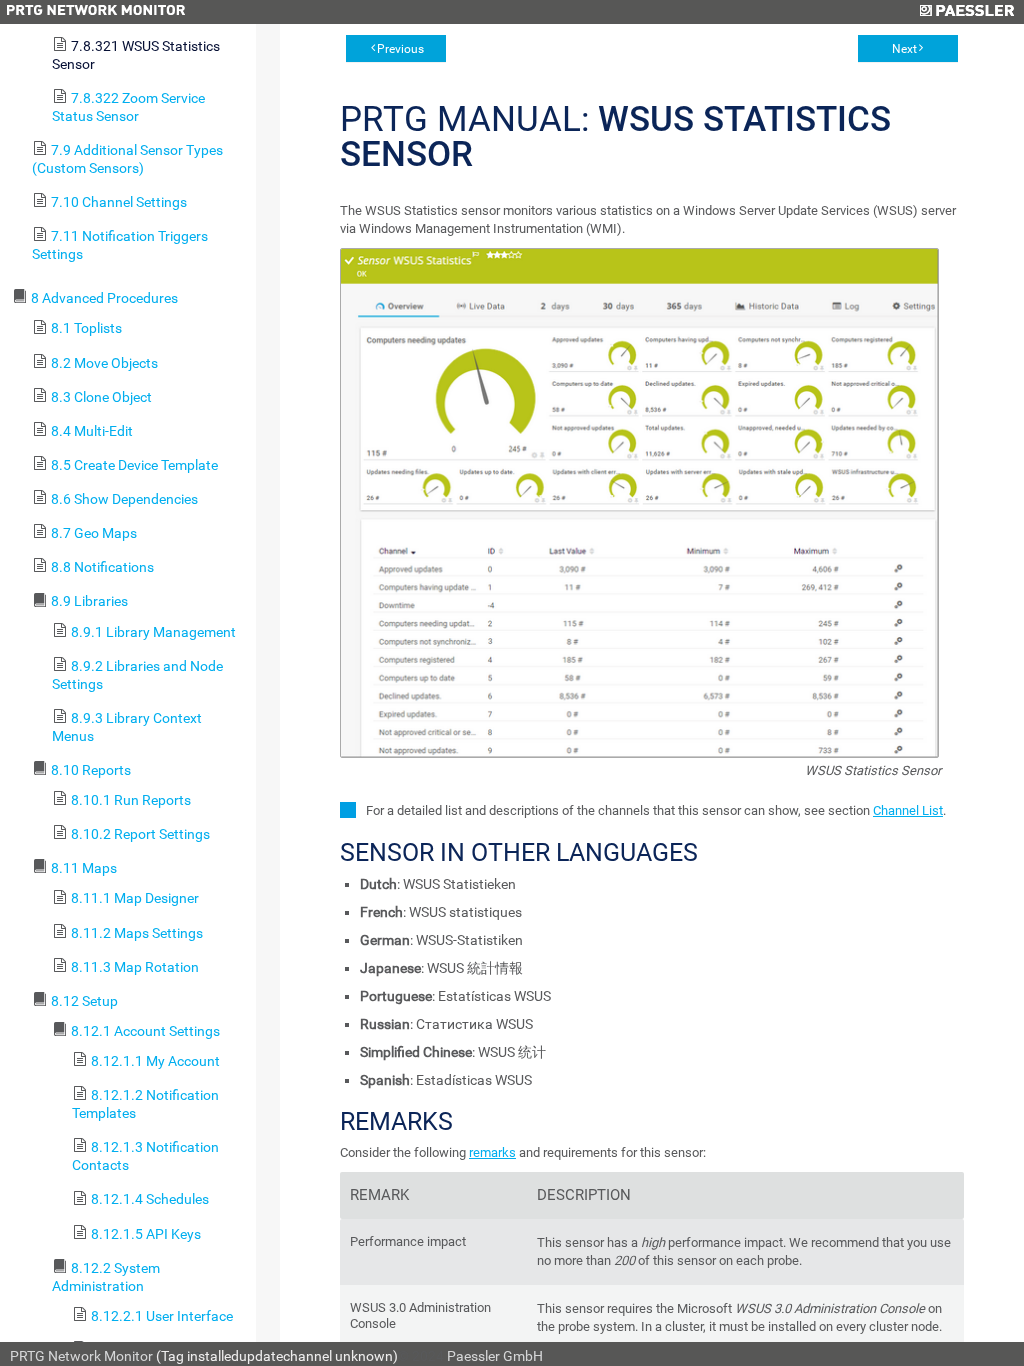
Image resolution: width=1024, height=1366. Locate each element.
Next (904, 49)
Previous (400, 49)
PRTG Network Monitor (81, 1356)
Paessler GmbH (495, 1356)
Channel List (908, 810)
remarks (492, 1152)
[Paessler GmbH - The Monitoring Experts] (966, 12)
